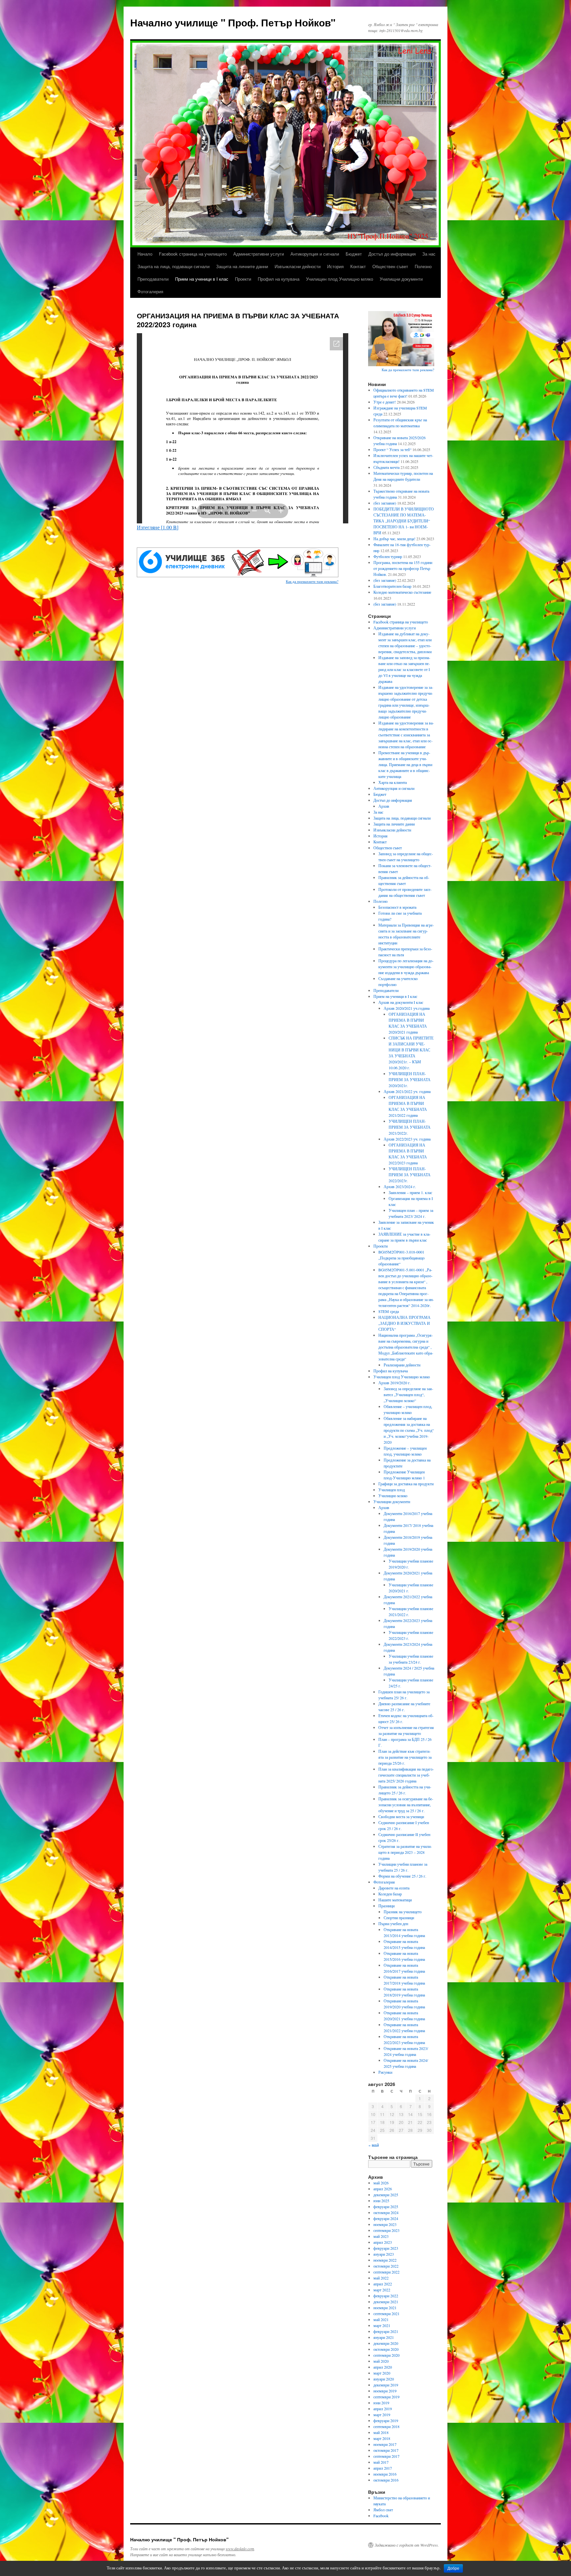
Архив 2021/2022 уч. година (407, 1091)
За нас (429, 254)
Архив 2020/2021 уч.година (407, 1008)
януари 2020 (384, 2379)
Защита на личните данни (242, 266)
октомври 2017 (386, 2450)
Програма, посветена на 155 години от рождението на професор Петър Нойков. (403, 568)
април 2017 (383, 2468)
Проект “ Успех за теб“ (392, 449)
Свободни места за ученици (401, 1817)
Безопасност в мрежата (397, 907)
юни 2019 (381, 2403)
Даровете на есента (394, 1888)
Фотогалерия (150, 291)
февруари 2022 (386, 2296)
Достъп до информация (392, 254)
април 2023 (383, 2242)
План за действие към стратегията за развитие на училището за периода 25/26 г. (405, 1757)
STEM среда (389, 1311)
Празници (386, 1906)
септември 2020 (386, 2355)
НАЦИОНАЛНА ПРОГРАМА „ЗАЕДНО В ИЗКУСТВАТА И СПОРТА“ (404, 1323)
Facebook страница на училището (193, 254)
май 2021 (381, 2319)
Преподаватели (153, 279)
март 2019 (382, 2415)
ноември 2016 (385, 2474)
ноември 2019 (385, 2391)
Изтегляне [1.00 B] (158, 527)
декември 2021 (386, 2302)
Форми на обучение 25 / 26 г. (402, 1876)
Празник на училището (403, 1912)
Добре (453, 2568)
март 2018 (382, 2438)
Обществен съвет (390, 266)
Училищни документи (401, 279)
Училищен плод (392, 1490)
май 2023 (381, 2236)
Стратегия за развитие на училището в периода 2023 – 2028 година (405, 1852)
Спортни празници (399, 1918)
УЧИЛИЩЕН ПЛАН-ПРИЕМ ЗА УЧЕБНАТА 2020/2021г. (410, 1079)
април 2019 (383, 2409)
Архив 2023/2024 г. (400, 1186)
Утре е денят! (385, 402)
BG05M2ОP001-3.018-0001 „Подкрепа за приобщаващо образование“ (401, 1258)
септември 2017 (386, 2456)
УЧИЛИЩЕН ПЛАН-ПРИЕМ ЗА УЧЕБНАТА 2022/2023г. (410, 1175)
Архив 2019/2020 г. (395, 1383)
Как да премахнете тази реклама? (312, 581)
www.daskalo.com (240, 2549)
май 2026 (381, 2183)
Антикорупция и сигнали (315, 254)
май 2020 (381, 2361)
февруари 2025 (386, 2206)
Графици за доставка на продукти (406, 1484)
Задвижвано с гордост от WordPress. (407, 2545)
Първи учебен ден (393, 1923)
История (335, 266)
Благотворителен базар (392, 586)
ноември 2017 (385, 2444)
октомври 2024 (386, 2212)
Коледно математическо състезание (402, 592)
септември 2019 (386, 2397)
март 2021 (382, 2325)
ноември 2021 (385, 2308)
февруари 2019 (386, 2420)
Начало (145, 254)
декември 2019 (386, 2385)
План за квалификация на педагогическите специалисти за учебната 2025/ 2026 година (406, 1775)
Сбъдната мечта (386, 467)
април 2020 (383, 2367)
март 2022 (382, 2290)
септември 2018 (386, 2426)
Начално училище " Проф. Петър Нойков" (233, 22)
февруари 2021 (386, 2331)
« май (374, 2145)
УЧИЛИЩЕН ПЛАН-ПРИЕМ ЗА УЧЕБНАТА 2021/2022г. (410, 1127)
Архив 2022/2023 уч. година (407, 1139)
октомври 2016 (386, 2480)
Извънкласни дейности (298, 266)
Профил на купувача (279, 279)
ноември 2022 (385, 2260)
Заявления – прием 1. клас (410, 1192)
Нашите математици (395, 1900)
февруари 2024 (386, 2218)
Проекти (243, 279)
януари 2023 (384, 2254)
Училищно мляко (393, 1496)
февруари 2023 (386, 2248)
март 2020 (382, 2373)
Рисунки (385, 2072)
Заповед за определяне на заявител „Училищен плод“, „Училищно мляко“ (408, 1394)
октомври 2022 (386, 2266)
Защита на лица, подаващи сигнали (173, 266)
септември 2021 (386, 2313)
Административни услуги (259, 254)
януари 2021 (384, 2337)
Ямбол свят (383, 2510)
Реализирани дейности (402, 1365)
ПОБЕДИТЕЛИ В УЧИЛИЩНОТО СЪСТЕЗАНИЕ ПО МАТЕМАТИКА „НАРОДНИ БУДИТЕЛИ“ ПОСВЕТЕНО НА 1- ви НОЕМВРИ (404, 521)
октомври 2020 (386, 2349)
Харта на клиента (393, 782)
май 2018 (381, 2432)
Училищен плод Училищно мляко (340, 279)
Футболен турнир (388, 556)
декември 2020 (386, 2343)
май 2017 (381, 2462)
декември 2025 (386, 2195)
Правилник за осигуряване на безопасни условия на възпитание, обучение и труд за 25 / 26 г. (406, 1805)
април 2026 (383, 2189)
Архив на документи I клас (401, 1002)
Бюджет (354, 254)
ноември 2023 (385, 2224)
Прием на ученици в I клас (202, 279)
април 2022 (383, 2284)
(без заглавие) (385, 503)
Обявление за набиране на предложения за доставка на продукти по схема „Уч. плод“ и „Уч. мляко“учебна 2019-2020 (409, 1430)
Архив (384, 806)
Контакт (358, 266)
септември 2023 (386, 2230)
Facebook (381, 2516)
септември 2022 (386, 2272)
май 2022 (381, 2278)
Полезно (423, 266)
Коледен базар (390, 1894)
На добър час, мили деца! (394, 539)
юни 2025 (381, 2201)
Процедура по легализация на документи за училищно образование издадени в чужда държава (406, 967)
